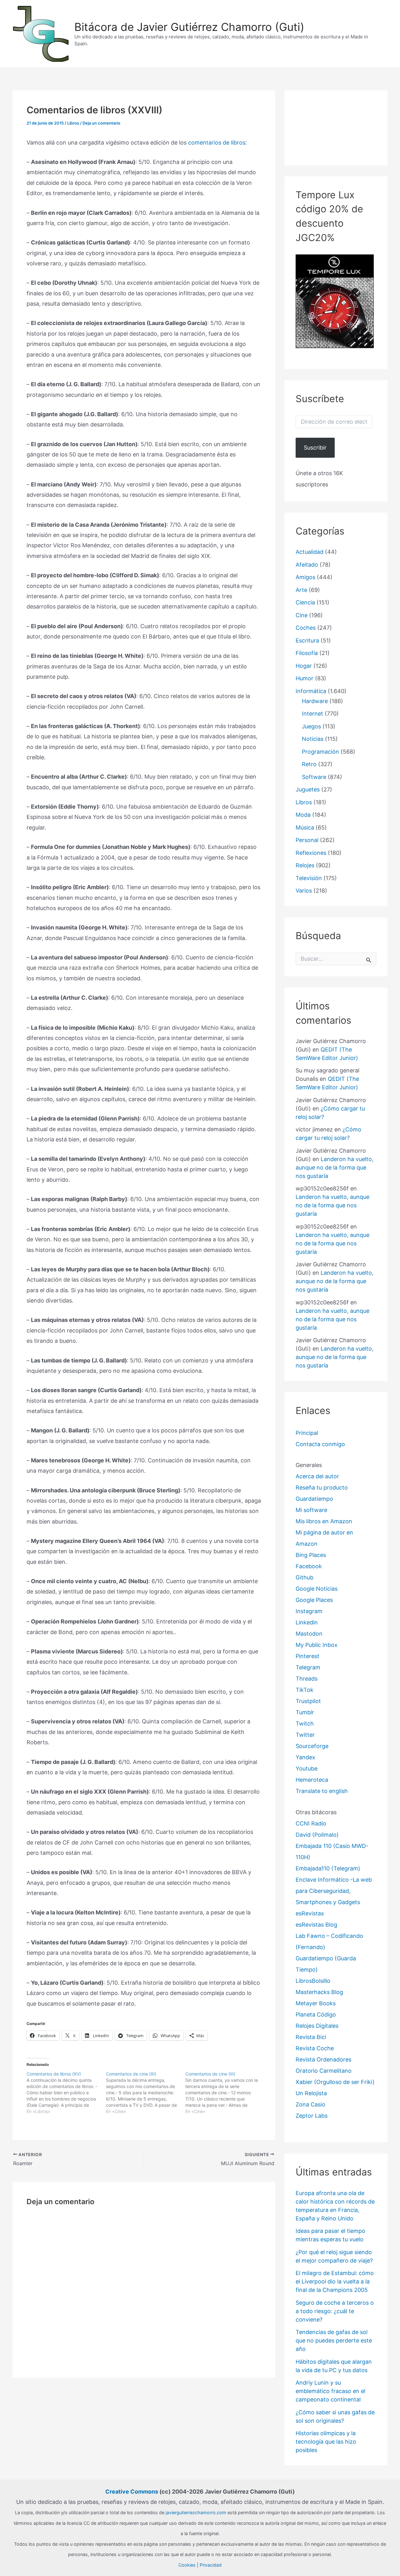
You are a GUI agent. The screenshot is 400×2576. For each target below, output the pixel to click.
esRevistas (310, 1913)
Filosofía (307, 653)
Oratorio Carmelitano (324, 2071)
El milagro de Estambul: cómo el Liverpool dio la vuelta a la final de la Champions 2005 (335, 2281)
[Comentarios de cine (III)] (225, 2093)
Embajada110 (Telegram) (328, 1868)
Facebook (309, 1566)
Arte (301, 590)
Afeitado (307, 565)
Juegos (311, 726)
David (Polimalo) (317, 1835)
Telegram (308, 1667)
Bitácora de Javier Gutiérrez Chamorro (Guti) (189, 27)
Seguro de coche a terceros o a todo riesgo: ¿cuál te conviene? (335, 2311)
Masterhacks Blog (319, 1992)
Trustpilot (308, 1701)
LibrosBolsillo (313, 1981)
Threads (307, 1679)
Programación (320, 752)
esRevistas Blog (316, 1925)
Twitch (305, 1724)
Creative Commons (132, 2492)
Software (314, 777)
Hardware (315, 701)
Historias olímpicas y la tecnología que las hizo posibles (326, 2442)
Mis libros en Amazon (324, 1521)
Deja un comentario (101, 123)
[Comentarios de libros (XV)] (66, 2093)
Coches (306, 628)
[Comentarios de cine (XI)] (146, 2093)
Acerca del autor (317, 1476)
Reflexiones (311, 853)
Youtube (307, 1768)
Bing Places (311, 1555)
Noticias (313, 739)
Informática (311, 691)
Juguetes (308, 789)
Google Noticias (317, 1589)
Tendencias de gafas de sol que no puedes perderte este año (334, 2340)
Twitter (305, 1735)
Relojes (305, 865)
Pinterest (307, 1656)
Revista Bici (311, 2037)
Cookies (187, 2565)
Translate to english (322, 1791)
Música (305, 827)
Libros (73, 123)
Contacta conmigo (320, 1444)
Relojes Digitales (317, 2026)
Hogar (304, 666)
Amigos (305, 577)
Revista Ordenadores (323, 2059)
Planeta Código (316, 2015)
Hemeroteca (312, 1780)
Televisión (309, 878)
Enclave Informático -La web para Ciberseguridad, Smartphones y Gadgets (334, 1891)
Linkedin (307, 1622)
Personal (307, 840)
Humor (305, 678)
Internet (312, 714)
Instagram (309, 1611)
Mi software (311, 1510)
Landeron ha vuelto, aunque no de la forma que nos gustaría (335, 1167)
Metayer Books (316, 2003)
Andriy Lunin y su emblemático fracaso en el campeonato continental (330, 2391)
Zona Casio (310, 2104)
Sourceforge (312, 1746)
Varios (304, 891)
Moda (303, 815)
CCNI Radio (311, 1823)
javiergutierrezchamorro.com (196, 2512)
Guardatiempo (314, 1499)
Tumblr (305, 1712)
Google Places (314, 1600)
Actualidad (310, 552)
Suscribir (315, 448)
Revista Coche (315, 2048)
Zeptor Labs (312, 2116)
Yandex (305, 1757)
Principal (307, 1433)
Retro (309, 764)
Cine (302, 615)
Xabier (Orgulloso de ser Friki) (335, 2082)
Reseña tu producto (322, 1487)
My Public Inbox (317, 1645)
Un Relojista (311, 2093)
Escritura (307, 640)
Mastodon (309, 1634)
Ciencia (305, 602)
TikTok (305, 1690)
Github (305, 1577)
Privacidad (211, 2565)
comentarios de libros (217, 143)
